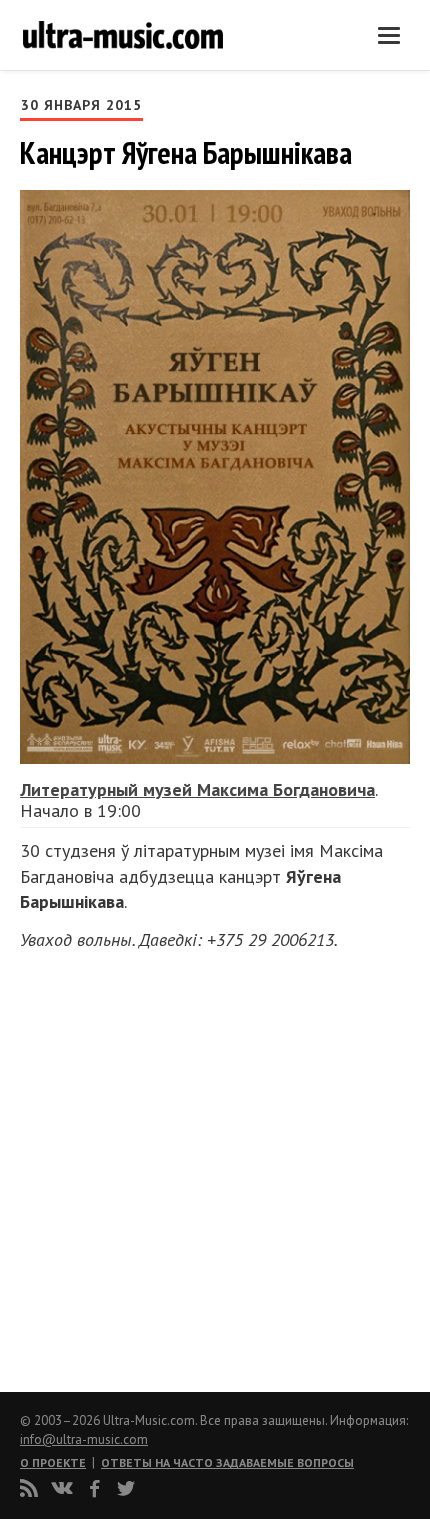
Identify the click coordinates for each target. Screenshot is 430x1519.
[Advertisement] (140, 1166)
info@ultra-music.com (84, 1439)
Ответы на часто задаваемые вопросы (227, 1462)
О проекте (53, 1462)
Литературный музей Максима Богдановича (197, 789)
